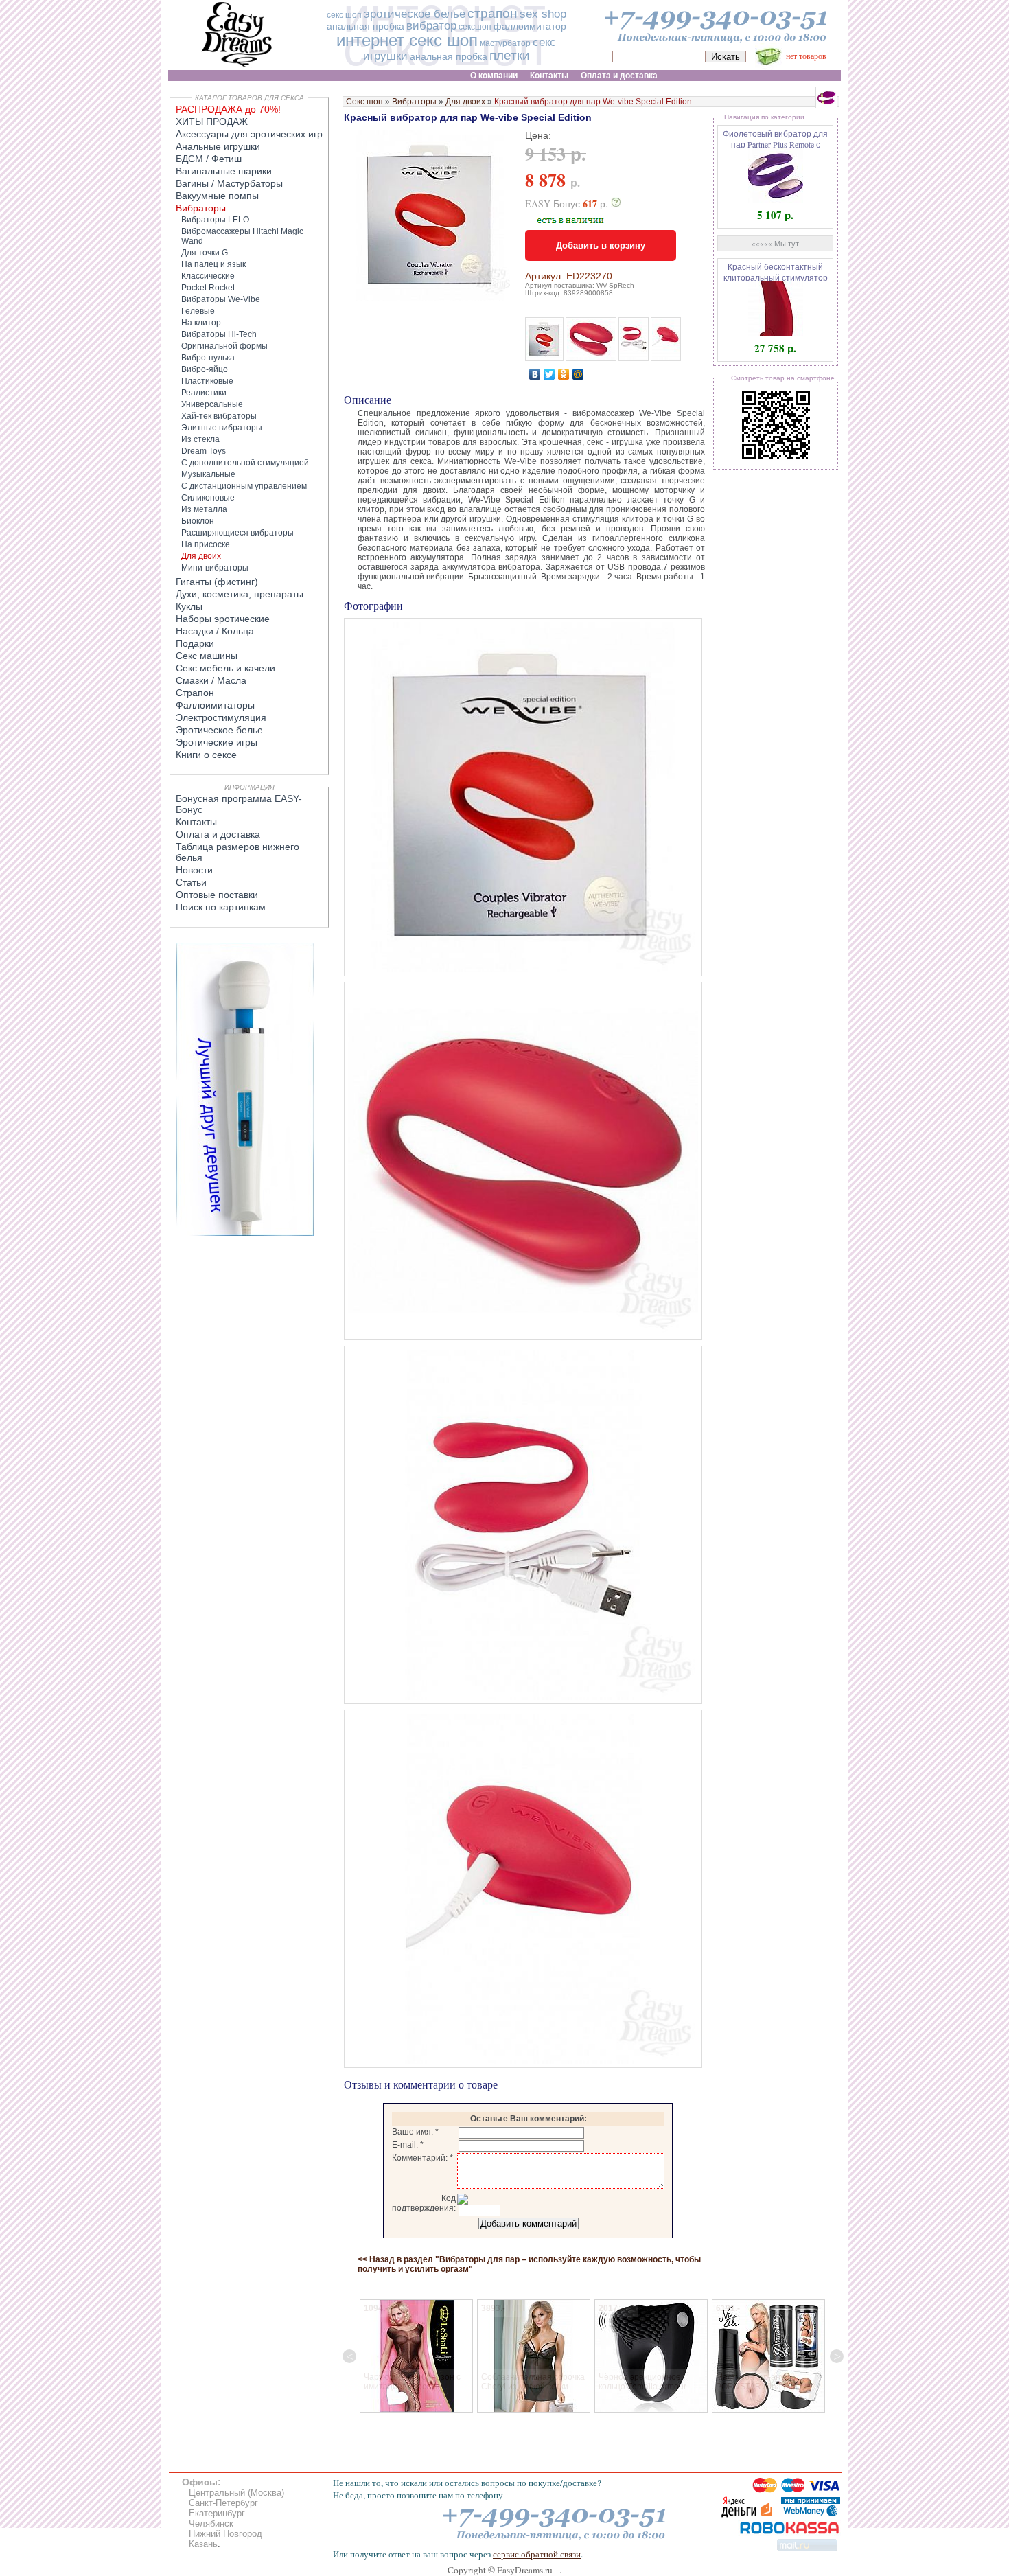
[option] (440, 2356)
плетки (510, 55)
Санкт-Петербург (223, 2503)
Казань (203, 2544)
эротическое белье (415, 14)
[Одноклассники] (564, 374)
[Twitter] (549, 374)
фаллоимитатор (530, 26)
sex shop (543, 14)
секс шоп (344, 15)
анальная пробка (366, 26)
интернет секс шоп (407, 40)
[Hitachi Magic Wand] (245, 1233)
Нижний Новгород (225, 2534)
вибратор (431, 26)
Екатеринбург (217, 2513)
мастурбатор (505, 43)
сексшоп (475, 27)
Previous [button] (349, 2356)
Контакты (196, 822)
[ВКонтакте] (535, 374)
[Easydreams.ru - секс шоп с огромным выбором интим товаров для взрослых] (237, 67)
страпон (492, 13)
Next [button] (837, 2356)
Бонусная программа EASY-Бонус (239, 804)
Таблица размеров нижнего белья (237, 852)
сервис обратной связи (537, 2554)
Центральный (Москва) (236, 2493)
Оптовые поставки (217, 895)
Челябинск (211, 2523)
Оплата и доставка (218, 834)
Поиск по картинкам (221, 907)
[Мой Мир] (578, 374)
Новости (194, 870)
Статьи (191, 882)
